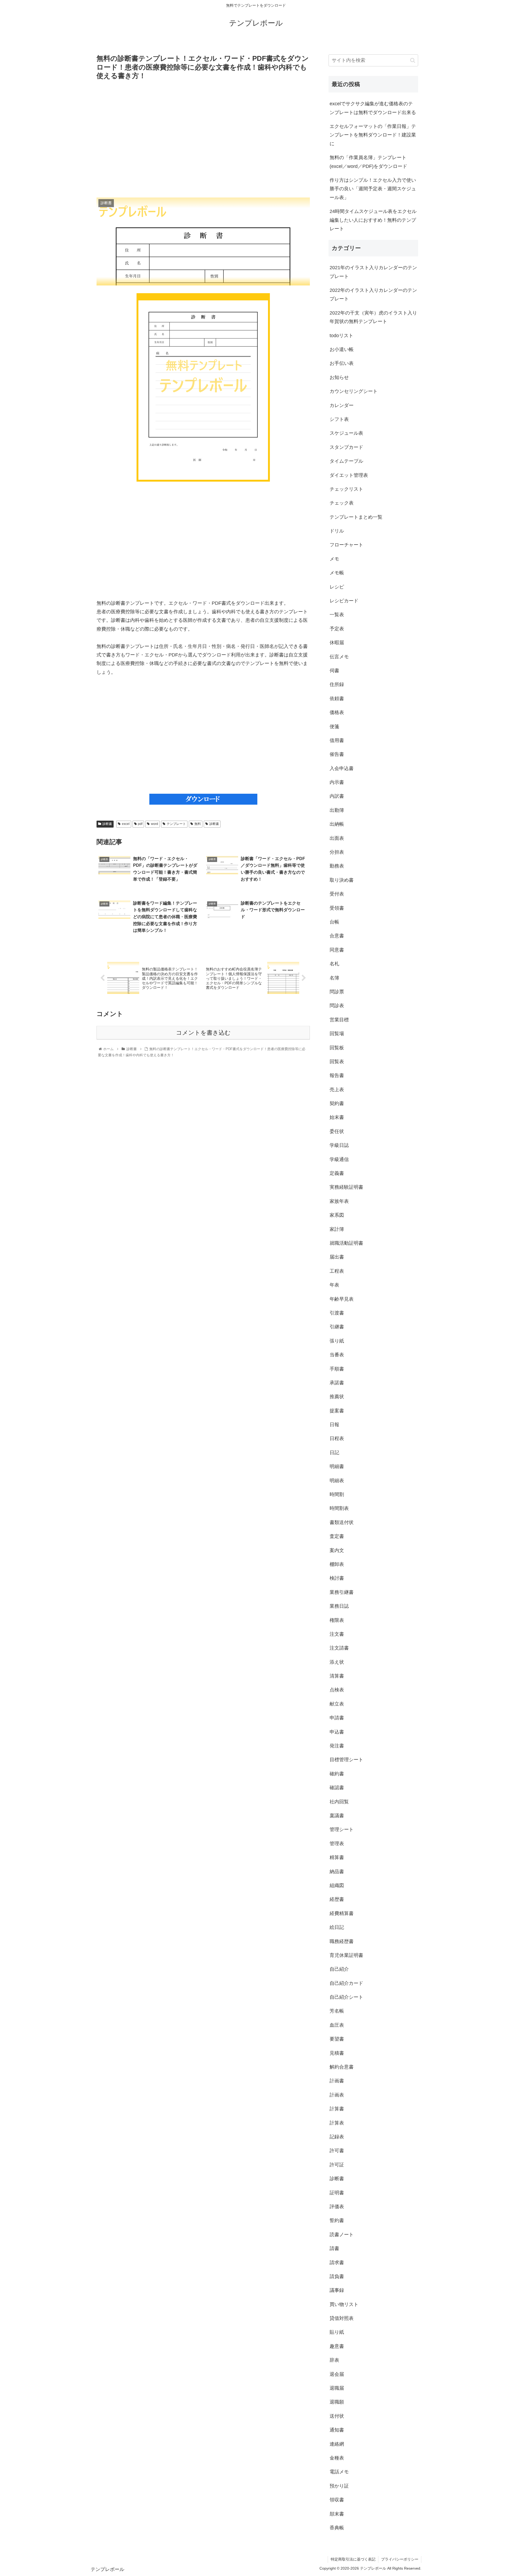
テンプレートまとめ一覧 (356, 517)
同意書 (337, 950)
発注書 (337, 1746)
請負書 (337, 2276)
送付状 (337, 2416)
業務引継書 (342, 1592)
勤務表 (337, 866)
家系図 (337, 1215)
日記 (334, 1453)
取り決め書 (342, 880)
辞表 (334, 2360)
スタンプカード (346, 447)
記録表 (337, 2137)
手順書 (337, 1369)
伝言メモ (339, 657)
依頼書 (337, 699)
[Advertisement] (203, 139)
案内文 (337, 1550)
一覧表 (337, 615)
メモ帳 (337, 573)
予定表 (337, 629)
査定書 (337, 1536)
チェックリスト (346, 489)
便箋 (334, 727)
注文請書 (339, 1648)
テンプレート (176, 824)
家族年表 (339, 1201)
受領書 (337, 908)
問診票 (337, 992)
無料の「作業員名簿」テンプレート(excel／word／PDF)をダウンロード (368, 162)
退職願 (337, 2402)
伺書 (334, 671)
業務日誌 (339, 1606)
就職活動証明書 (346, 1243)
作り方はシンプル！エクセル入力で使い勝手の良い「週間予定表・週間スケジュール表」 (373, 189)
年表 (334, 1285)
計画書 (337, 2081)
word (155, 824)
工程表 (337, 1271)
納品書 (337, 1872)
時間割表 (339, 1508)
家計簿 (337, 1229)
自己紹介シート (346, 1997)
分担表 (337, 852)
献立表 (337, 1704)
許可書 (337, 2151)
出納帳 (337, 824)
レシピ (337, 587)
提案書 (337, 1411)
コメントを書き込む (203, 1033)
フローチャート (346, 545)
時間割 (337, 1494)
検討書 (337, 1578)
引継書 (337, 1327)
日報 (334, 1425)
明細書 (337, 1466)
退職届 (337, 2388)
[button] (413, 60)
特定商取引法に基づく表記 (353, 2559)
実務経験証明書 (346, 1187)
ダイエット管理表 (349, 475)
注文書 (337, 1634)
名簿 (334, 978)
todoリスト (341, 336)
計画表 (337, 2095)
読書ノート (342, 2235)
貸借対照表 (342, 2318)
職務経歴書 (342, 1941)
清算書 (337, 1676)
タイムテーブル (346, 461)
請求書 (337, 2263)
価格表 (337, 712)
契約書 (337, 1103)
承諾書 (337, 1383)
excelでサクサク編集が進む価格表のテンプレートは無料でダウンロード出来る (373, 108)
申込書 (337, 1732)
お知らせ (339, 377)
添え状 (337, 1662)
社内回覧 (339, 1802)
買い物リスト (344, 2304)
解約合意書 (342, 2067)
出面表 (337, 838)
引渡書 (337, 1313)
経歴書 (337, 1899)
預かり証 (339, 2486)
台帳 (334, 922)
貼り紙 (337, 2332)
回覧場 (337, 1034)
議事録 (337, 2290)
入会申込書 (342, 768)
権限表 (337, 1620)
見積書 (337, 2053)
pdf (140, 824)
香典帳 (337, 2528)
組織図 (337, 1885)
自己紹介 (339, 1969)
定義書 (337, 1173)
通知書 (337, 2430)
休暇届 (337, 643)
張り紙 (337, 1341)
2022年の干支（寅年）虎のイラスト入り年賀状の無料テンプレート (373, 317)
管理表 (337, 1844)
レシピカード (344, 601)
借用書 (337, 740)
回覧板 (337, 1048)
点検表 (337, 1690)
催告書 (337, 754)
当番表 (337, 1355)
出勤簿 (337, 810)
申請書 (337, 1718)
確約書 (337, 1774)
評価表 (337, 2207)
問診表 (337, 1006)
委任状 (337, 1131)
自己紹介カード (346, 1983)
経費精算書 (342, 1913)
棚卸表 (337, 1564)
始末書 (337, 1117)
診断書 (107, 824)
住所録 (337, 684)
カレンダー (342, 405)
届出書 (337, 1257)
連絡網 (337, 2444)
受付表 (337, 894)
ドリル (337, 531)
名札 (334, 964)
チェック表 (342, 503)
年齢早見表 (342, 1299)
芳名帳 (337, 2011)
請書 (334, 2248)
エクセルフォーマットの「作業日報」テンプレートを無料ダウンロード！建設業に (373, 135)
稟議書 (337, 1816)
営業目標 (339, 1020)
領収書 (337, 2500)
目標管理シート (346, 1760)
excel (126, 824)
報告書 (337, 1075)
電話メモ (339, 2472)
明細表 (337, 1481)
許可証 (337, 2165)
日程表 (337, 1438)
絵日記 (337, 1927)
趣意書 (337, 2346)
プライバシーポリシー (400, 2559)
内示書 (337, 782)
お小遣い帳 (342, 349)
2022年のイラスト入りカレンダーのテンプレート (373, 295)
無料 (198, 824)
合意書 (337, 936)
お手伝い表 (342, 363)
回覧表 (337, 1062)
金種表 (337, 2458)
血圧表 (337, 2025)
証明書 (337, 2193)
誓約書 (337, 2220)
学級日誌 (339, 1145)
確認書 (337, 1788)
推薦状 (337, 1397)
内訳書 (337, 796)
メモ (334, 559)
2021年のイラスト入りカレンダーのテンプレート (373, 272)
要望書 (337, 2039)
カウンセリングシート (354, 391)
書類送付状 (342, 1522)
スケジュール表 (346, 433)
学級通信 (339, 1159)
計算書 (337, 2109)
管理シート (342, 1829)
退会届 (337, 2374)
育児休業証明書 (346, 1955)
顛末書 (337, 2514)
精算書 (337, 1857)
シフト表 (339, 419)
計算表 (337, 2123)
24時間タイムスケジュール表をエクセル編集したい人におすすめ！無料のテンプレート (373, 220)
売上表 (337, 1090)
